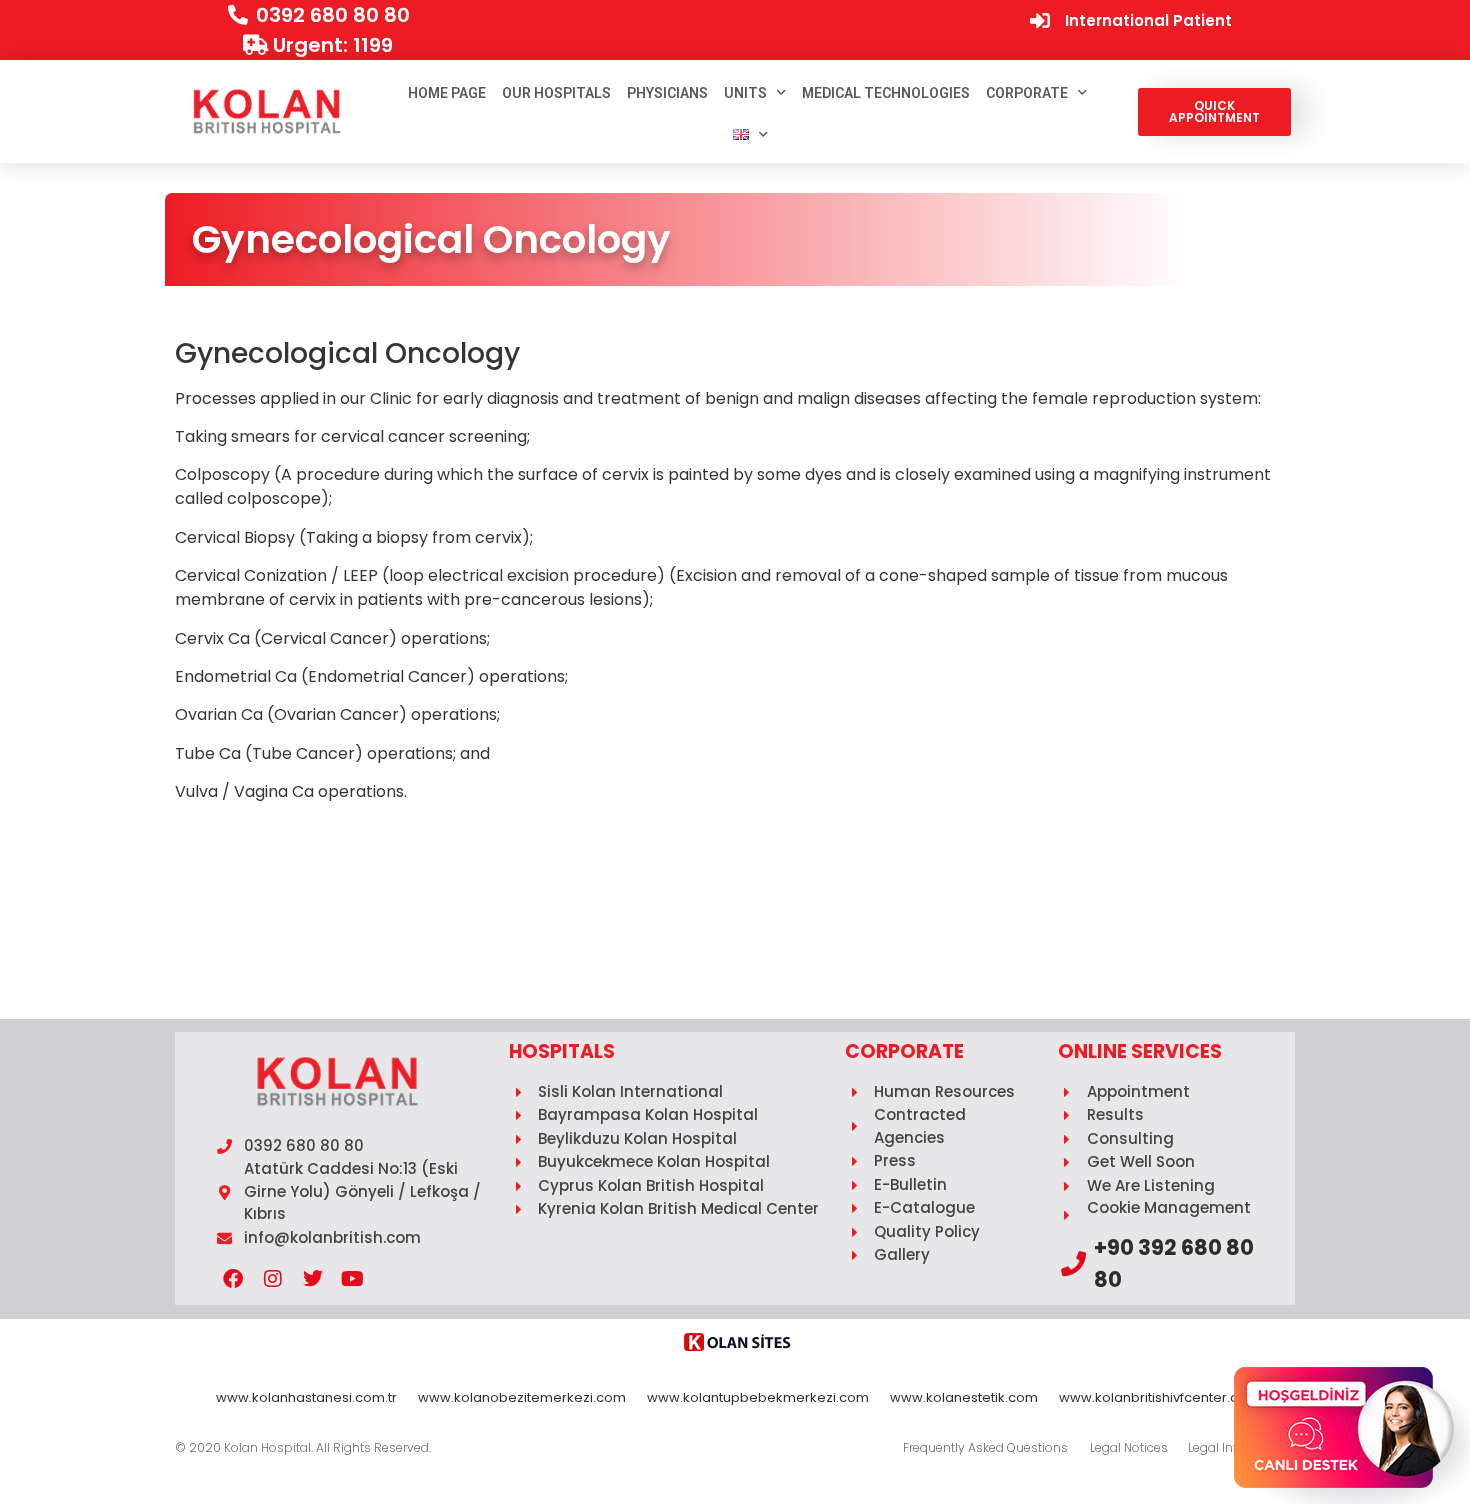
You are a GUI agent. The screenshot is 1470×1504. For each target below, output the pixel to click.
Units (745, 93)
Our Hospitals (556, 93)
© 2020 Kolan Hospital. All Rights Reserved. (303, 1447)
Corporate (1027, 93)
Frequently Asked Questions (985, 1447)
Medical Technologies (886, 93)
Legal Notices (1129, 1447)
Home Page (447, 93)
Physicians (667, 93)
